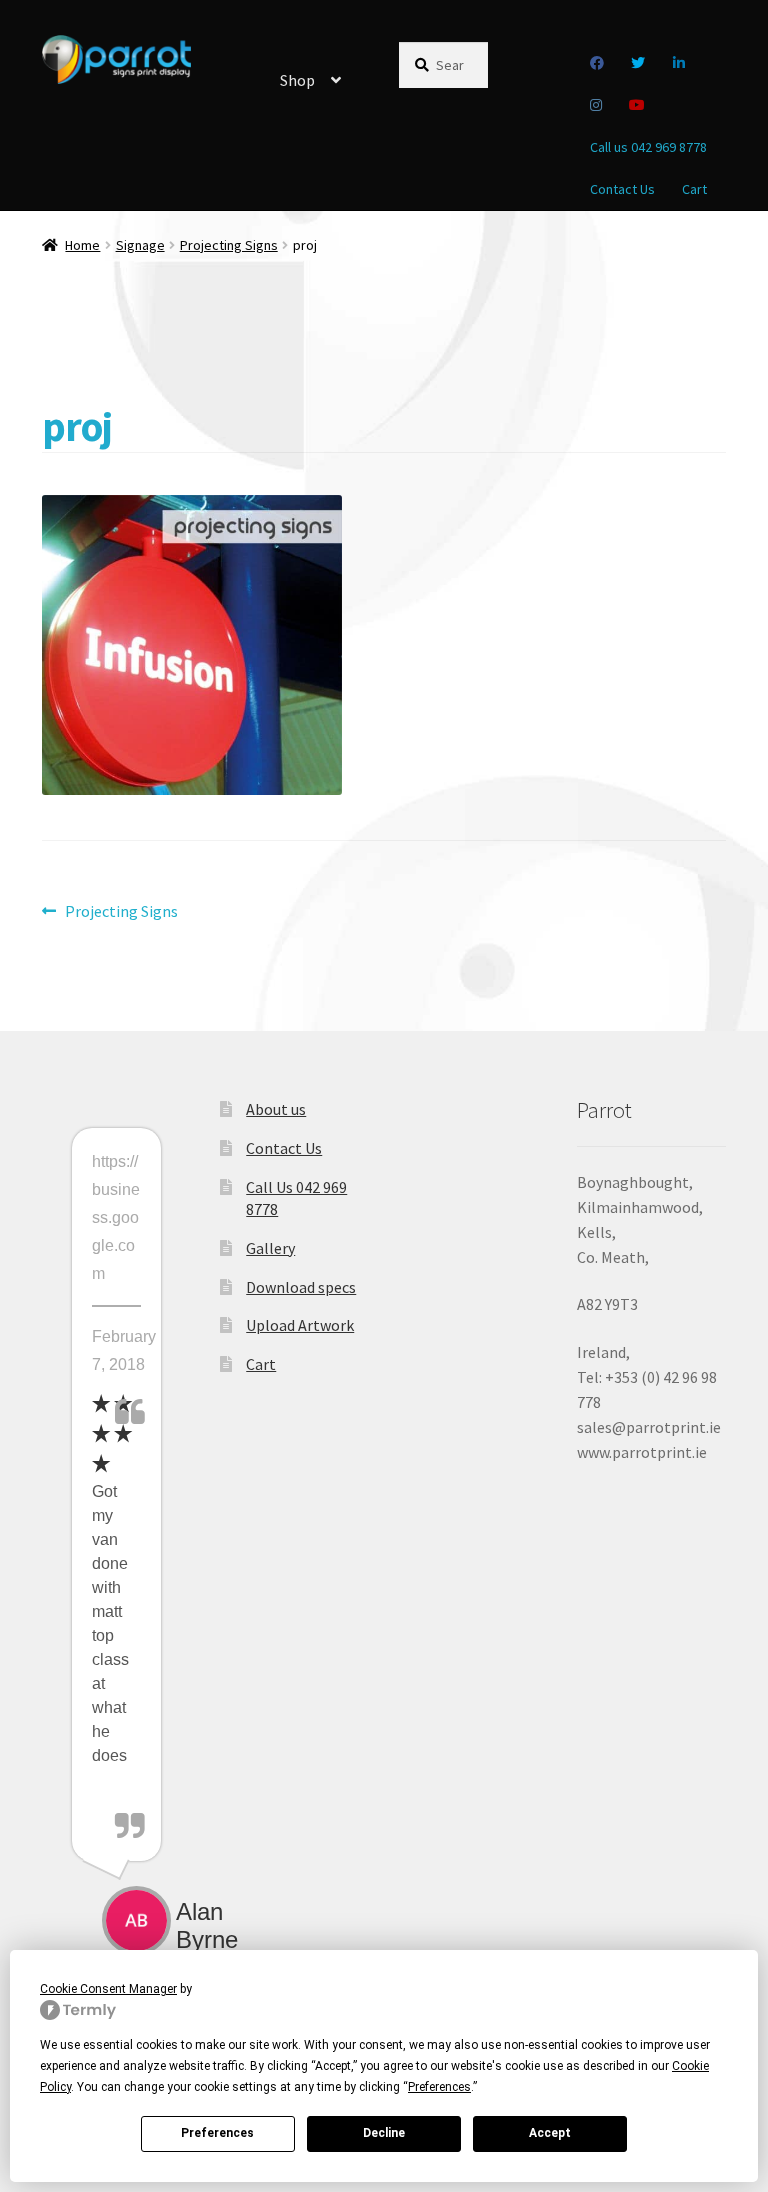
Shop (297, 80)
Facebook (596, 63)
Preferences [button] (439, 2087)
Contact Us (622, 189)
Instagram (595, 105)
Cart (694, 189)
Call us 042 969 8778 (648, 147)
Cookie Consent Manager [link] (108, 1989)
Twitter (638, 63)
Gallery (270, 1248)
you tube (637, 105)
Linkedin (678, 63)
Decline (384, 2133)
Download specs (301, 1287)
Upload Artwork (300, 1325)
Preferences (217, 2133)
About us (276, 1109)
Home (82, 245)
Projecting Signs (229, 245)
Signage (140, 245)
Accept (550, 2133)
